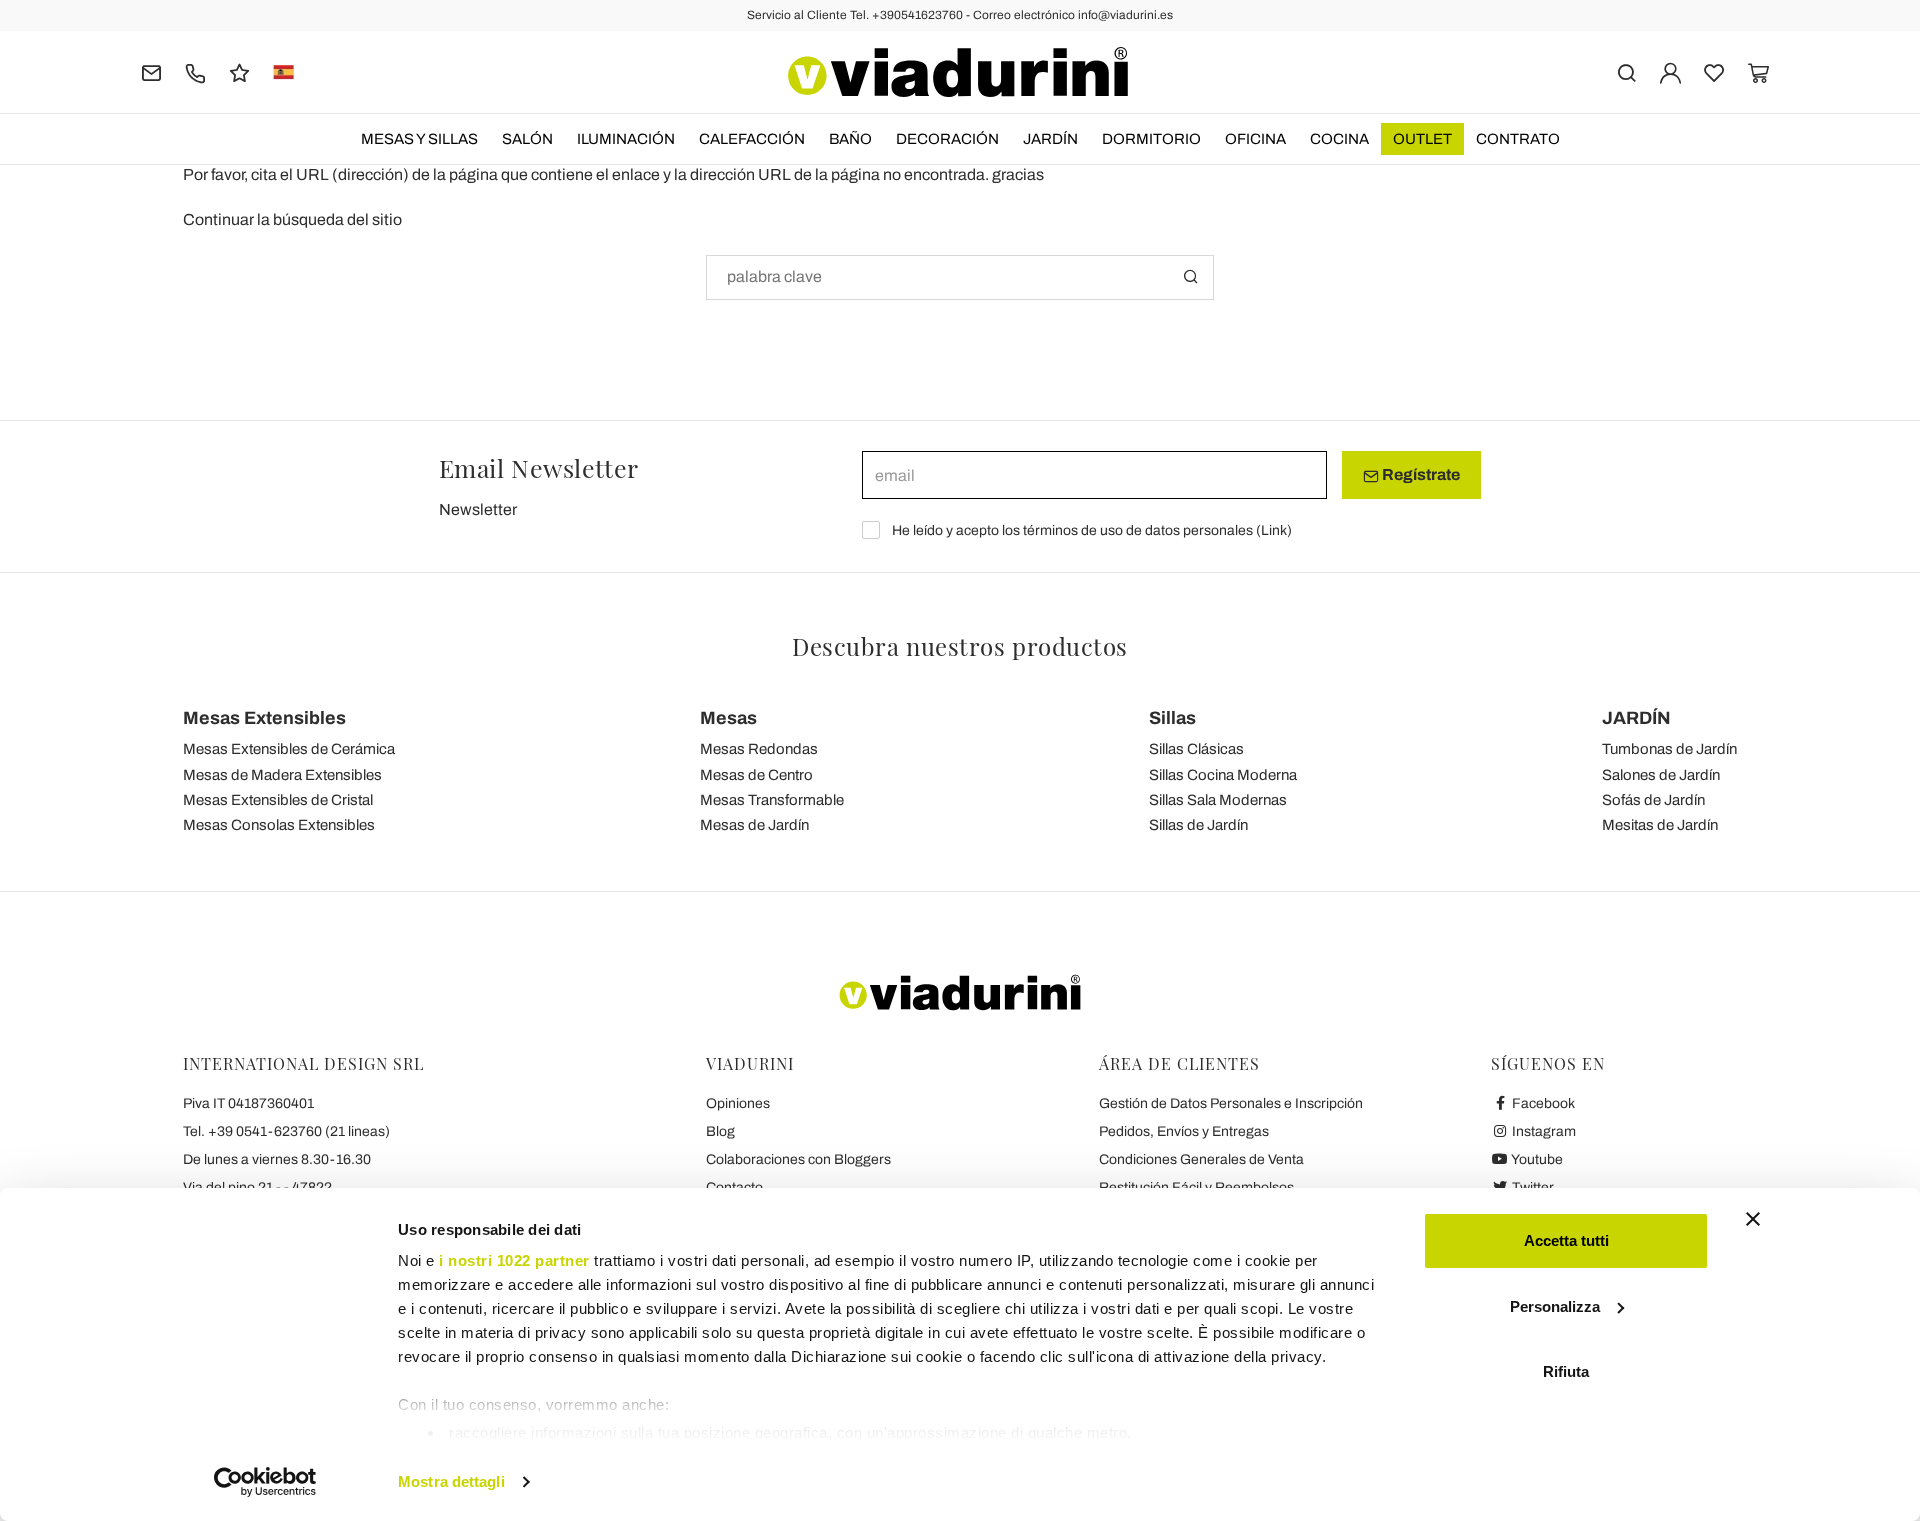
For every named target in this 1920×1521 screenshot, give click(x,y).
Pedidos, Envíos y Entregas (1184, 1131)
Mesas (728, 718)
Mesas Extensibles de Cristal (278, 800)
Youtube (1536, 1159)
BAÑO (850, 139)
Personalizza (1555, 1306)
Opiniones (738, 1103)
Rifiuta (1566, 1371)
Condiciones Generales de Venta (1201, 1159)
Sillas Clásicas (1196, 749)
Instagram (1542, 1131)
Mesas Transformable (772, 800)
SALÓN (527, 139)
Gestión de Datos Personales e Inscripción (1231, 1103)
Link (1274, 530)
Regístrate (1419, 474)
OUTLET (1422, 139)
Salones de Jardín (1661, 775)
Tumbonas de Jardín (1669, 749)
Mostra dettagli (451, 1481)
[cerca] (1626, 71)
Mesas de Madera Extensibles (282, 775)
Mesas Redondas (759, 749)
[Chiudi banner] (1753, 1219)
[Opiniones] (239, 71)
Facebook (1542, 1103)
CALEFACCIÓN (752, 139)
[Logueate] (1670, 71)
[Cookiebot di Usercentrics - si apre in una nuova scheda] (265, 1482)
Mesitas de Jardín (1660, 825)
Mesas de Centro (756, 775)
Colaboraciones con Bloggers (798, 1159)
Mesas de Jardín (754, 825)
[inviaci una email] (151, 71)
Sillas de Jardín (1198, 825)
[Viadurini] (958, 72)
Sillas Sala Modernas (1218, 800)
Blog (720, 1131)
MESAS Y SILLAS (419, 139)
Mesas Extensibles (264, 718)
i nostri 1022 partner (514, 1260)
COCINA (1339, 139)
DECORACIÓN (947, 139)
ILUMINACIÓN (626, 139)
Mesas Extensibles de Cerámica (289, 749)
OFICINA (1255, 139)
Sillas (1172, 718)
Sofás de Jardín (1653, 800)
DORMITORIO (1151, 139)
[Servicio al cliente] (195, 71)
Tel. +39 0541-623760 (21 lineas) (286, 1131)
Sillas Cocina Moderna (1223, 775)
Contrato (1518, 139)
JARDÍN (1050, 139)
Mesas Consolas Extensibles (279, 825)
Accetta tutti (1566, 1240)
